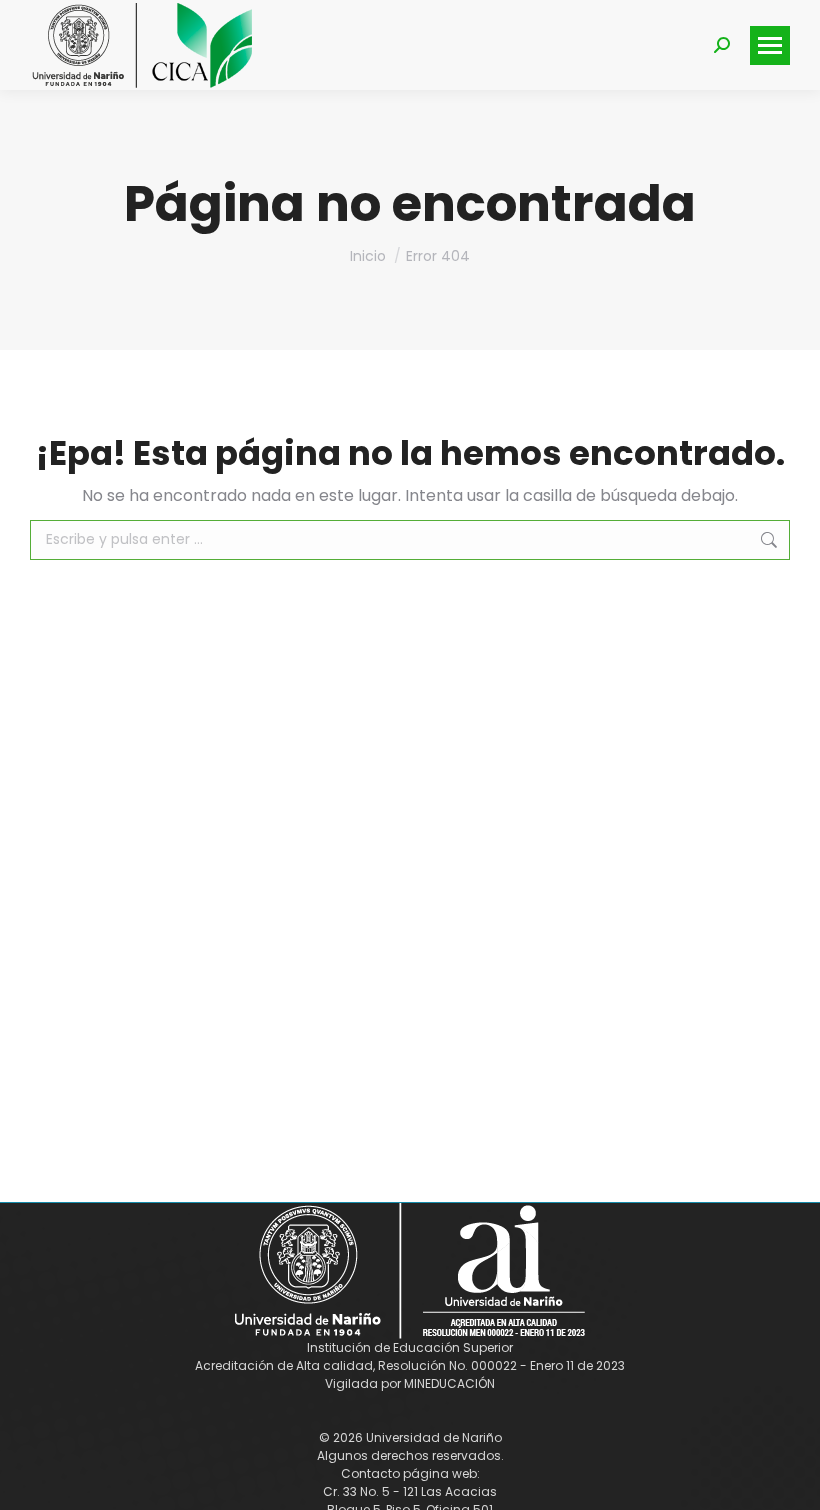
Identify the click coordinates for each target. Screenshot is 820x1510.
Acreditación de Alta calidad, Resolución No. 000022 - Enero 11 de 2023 (410, 1365)
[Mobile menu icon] (770, 45)
